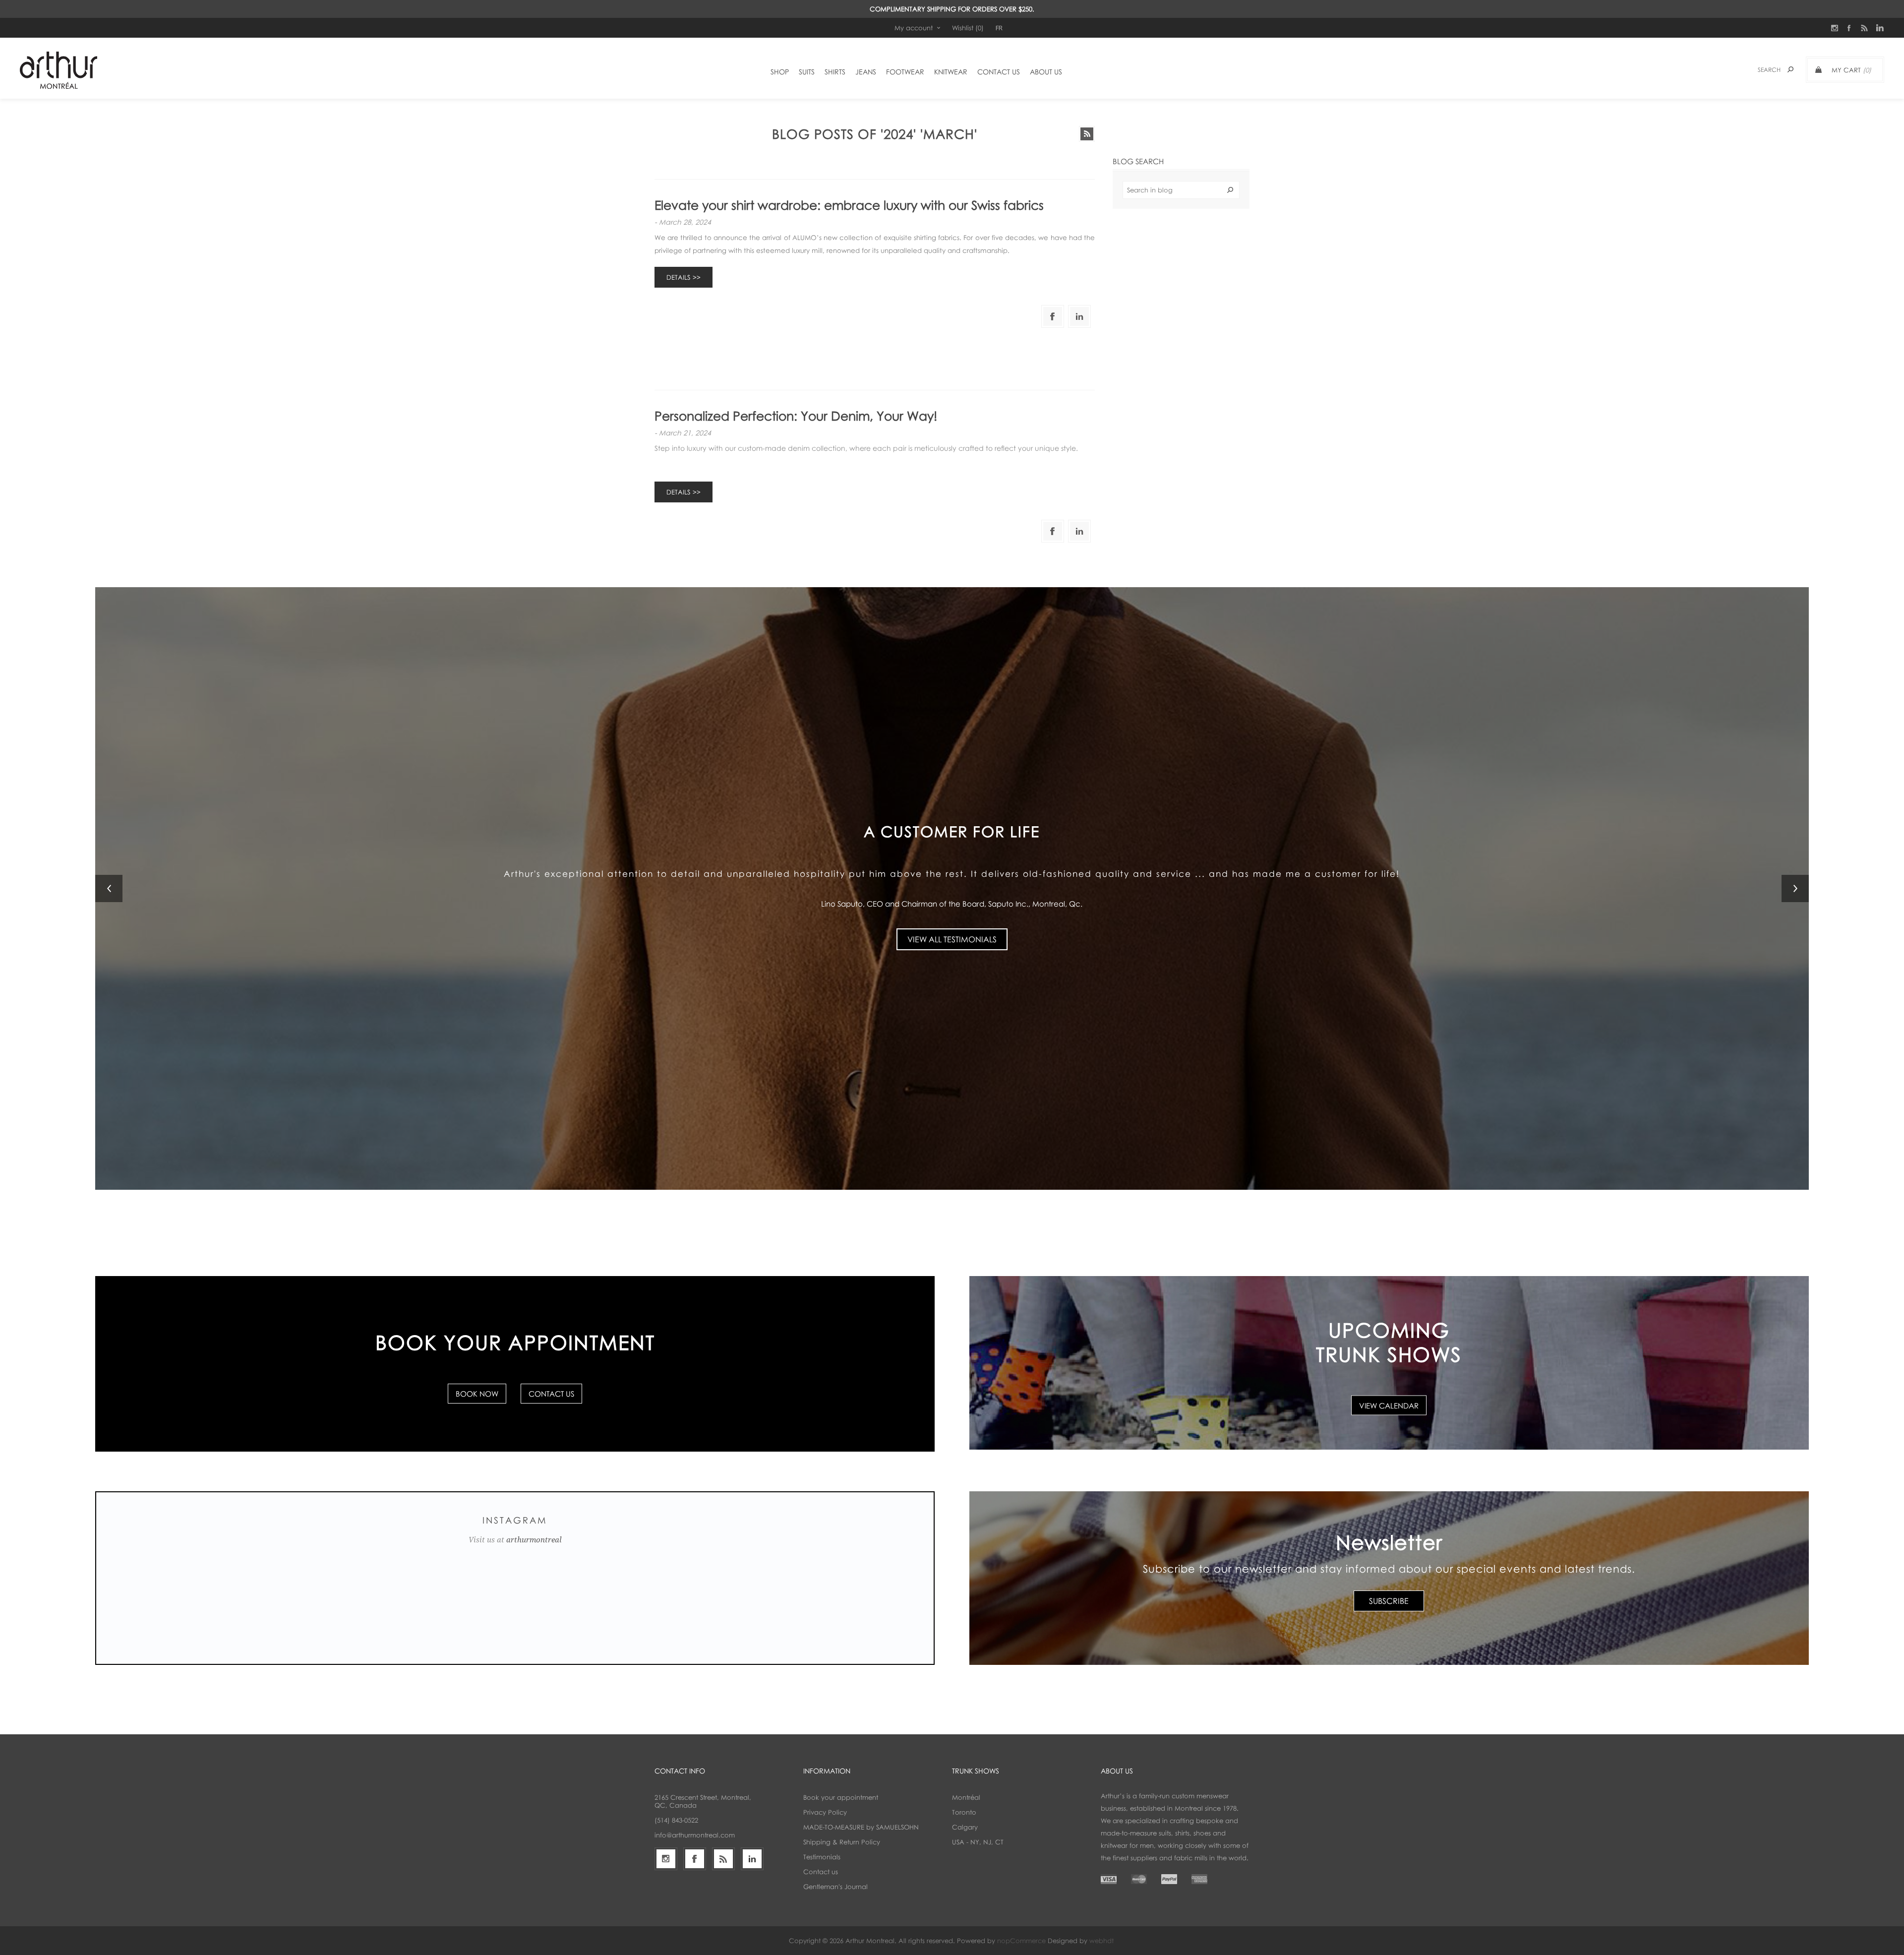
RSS (1087, 134)
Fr (999, 28)
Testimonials (822, 1857)
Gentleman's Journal (835, 1887)
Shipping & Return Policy (842, 1842)
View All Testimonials (952, 932)
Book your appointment (841, 1797)
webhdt (1101, 1941)
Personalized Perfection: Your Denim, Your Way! (796, 416)
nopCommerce (1021, 1941)
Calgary (965, 1827)
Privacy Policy (825, 1812)
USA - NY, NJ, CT (978, 1842)
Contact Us (551, 1394)
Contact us (821, 1872)
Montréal (966, 1797)
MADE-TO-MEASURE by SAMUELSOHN (861, 1827)
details (678, 277)
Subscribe (1389, 1601)
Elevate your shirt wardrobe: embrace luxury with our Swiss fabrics (849, 205)
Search (1230, 190)
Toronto (964, 1812)
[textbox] (1181, 190)
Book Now (477, 1394)
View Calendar (1389, 1405)
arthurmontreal (534, 1540)
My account (914, 28)
